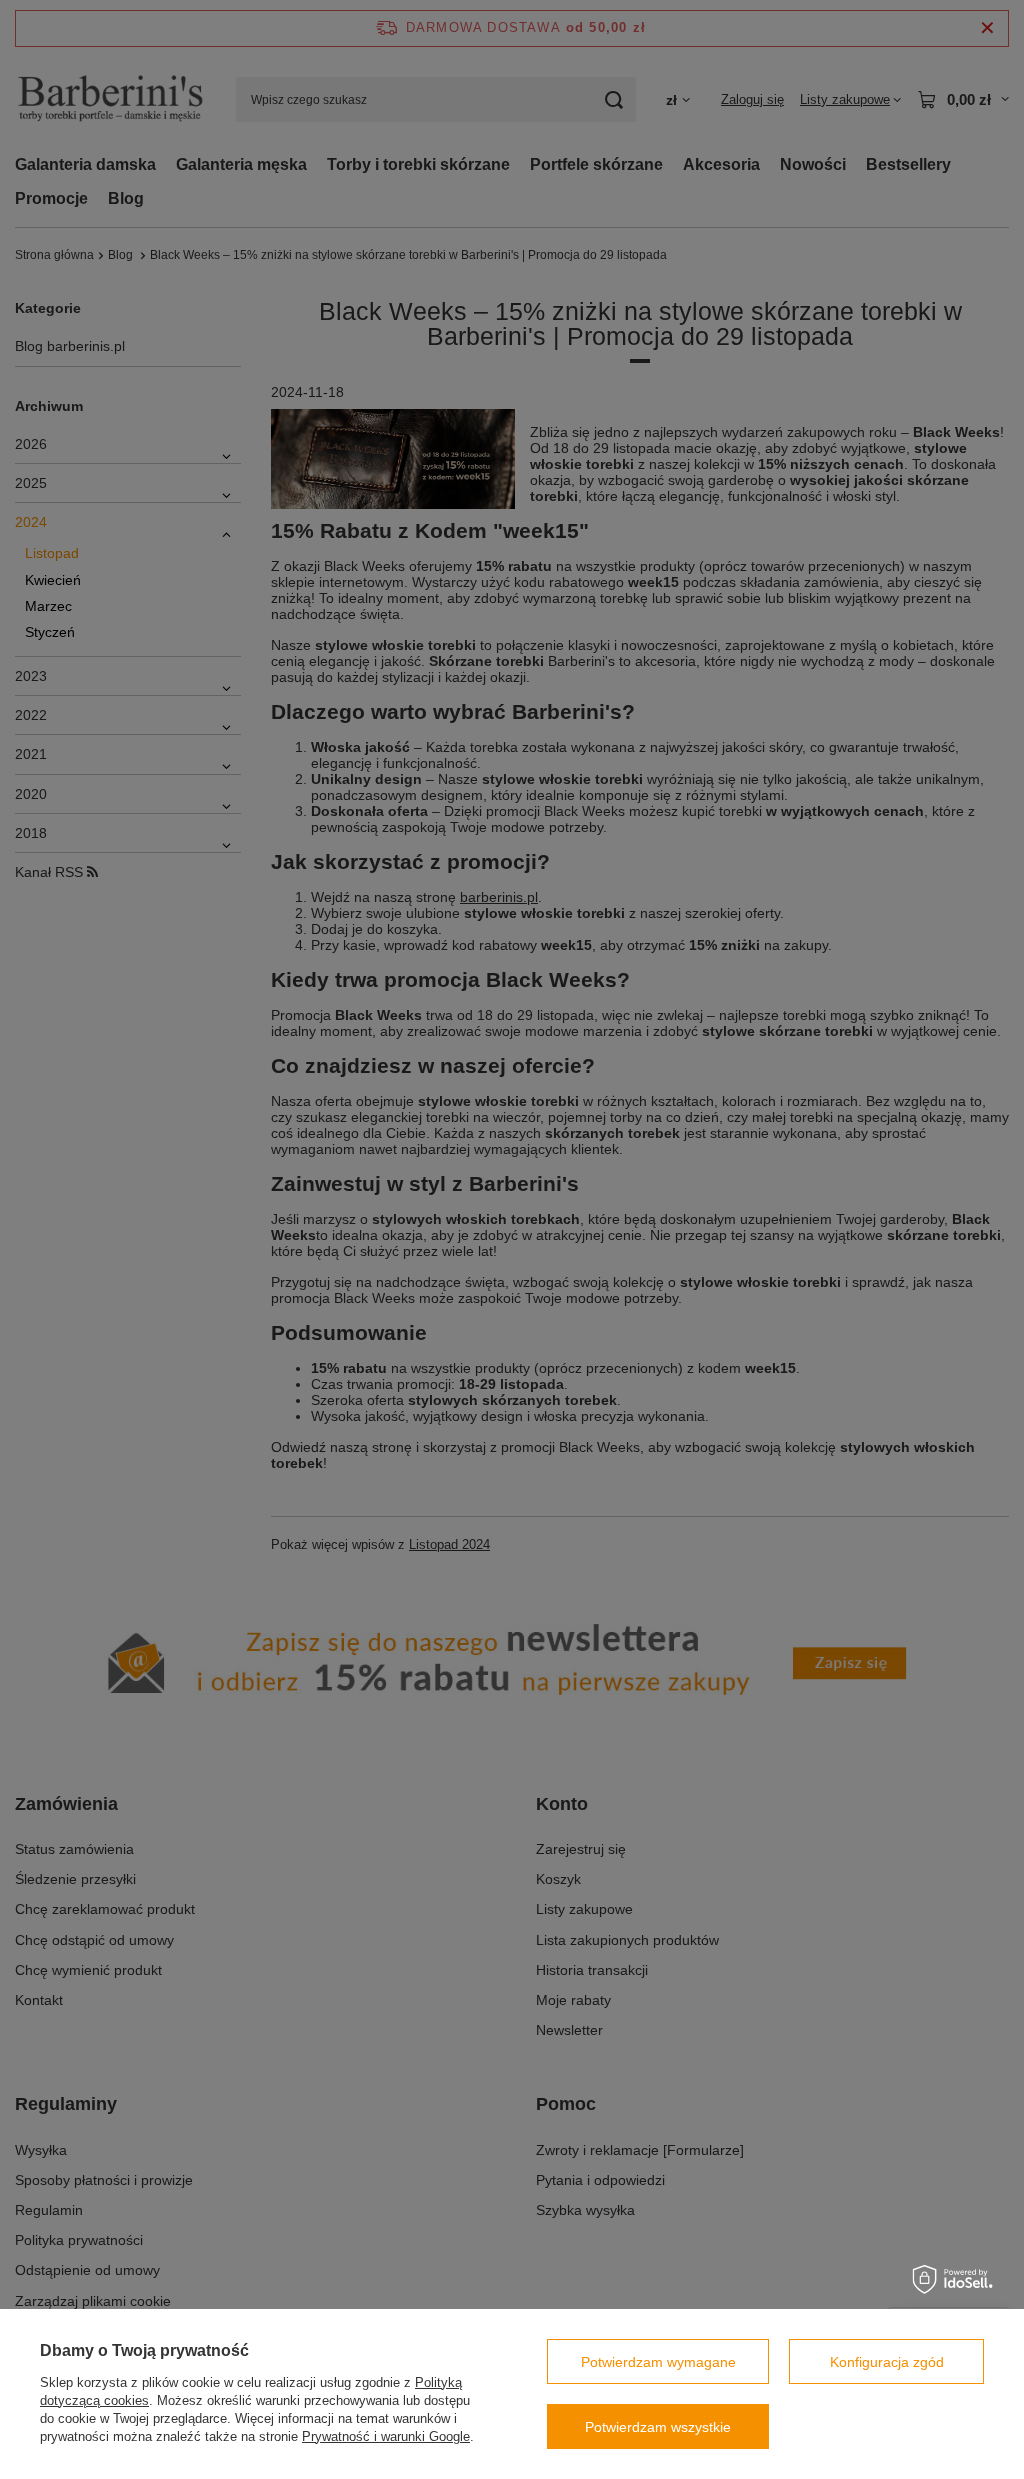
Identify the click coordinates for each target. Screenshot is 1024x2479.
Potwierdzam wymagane (658, 2362)
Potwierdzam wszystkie (658, 2427)
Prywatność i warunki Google (386, 2436)
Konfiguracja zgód (887, 2362)
